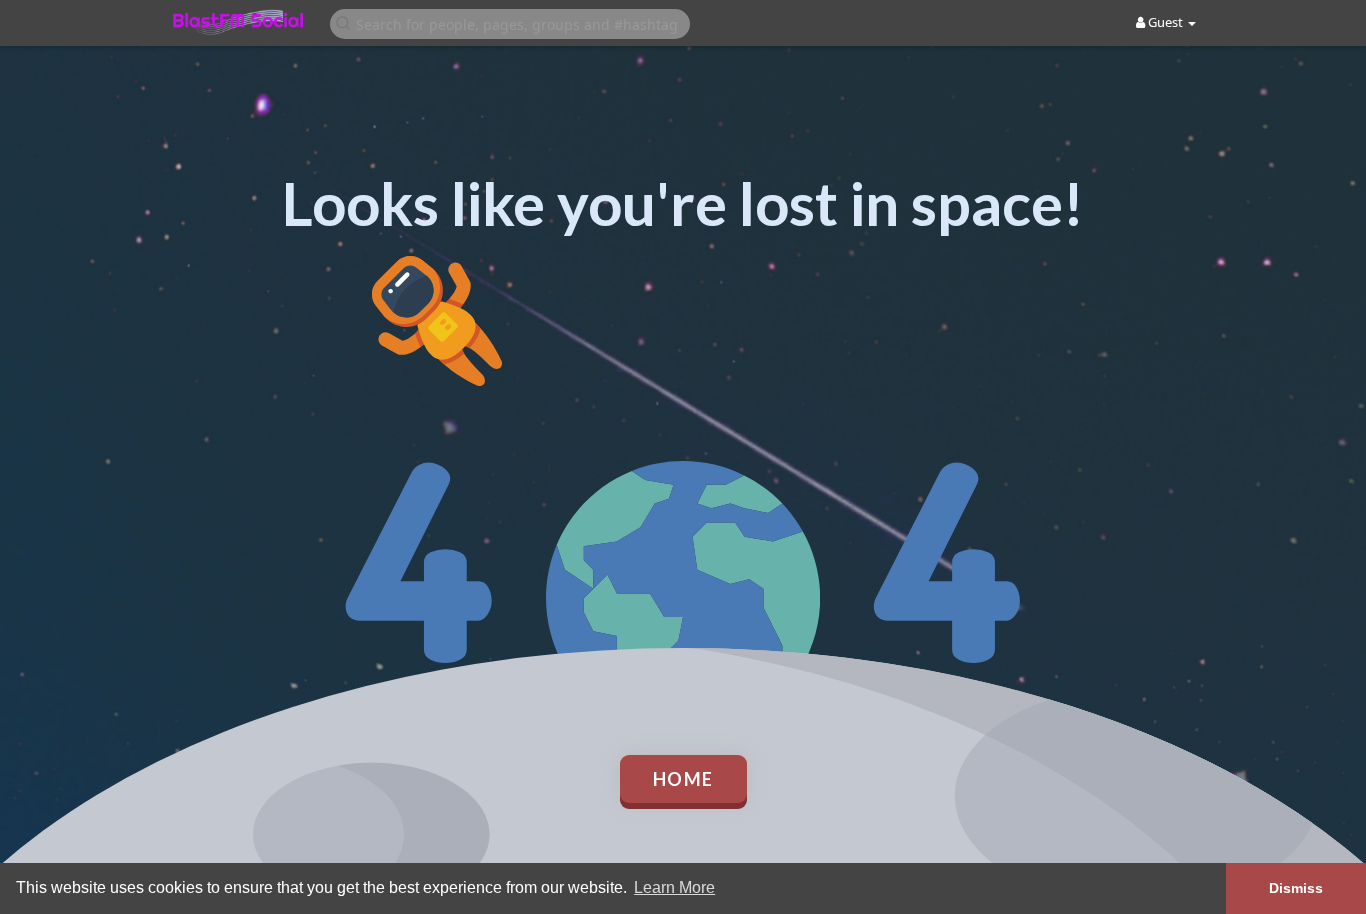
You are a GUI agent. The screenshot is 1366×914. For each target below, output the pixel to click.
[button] (510, 22)
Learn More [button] (674, 887)
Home (683, 779)
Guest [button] (1165, 22)
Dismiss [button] (1296, 888)
